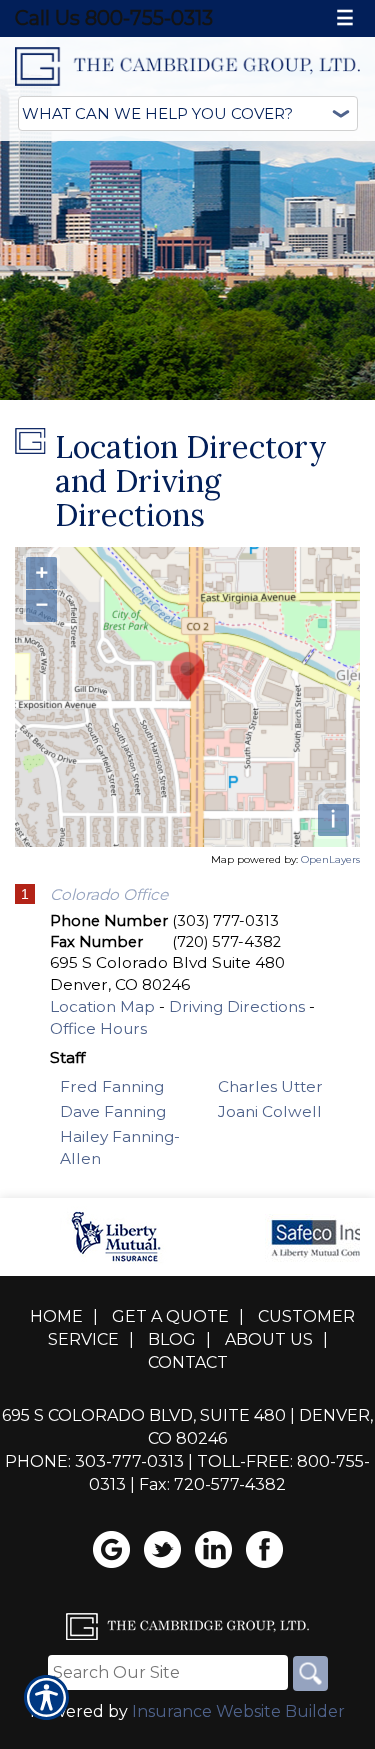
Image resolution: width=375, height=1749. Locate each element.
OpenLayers (330, 859)
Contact (188, 1362)
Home (56, 1316)
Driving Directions (237, 1006)
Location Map (102, 1006)
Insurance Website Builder (238, 1711)
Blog (172, 1339)
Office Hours (98, 1028)
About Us (269, 1339)
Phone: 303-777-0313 (94, 1461)
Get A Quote (170, 1316)
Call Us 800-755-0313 (114, 18)
